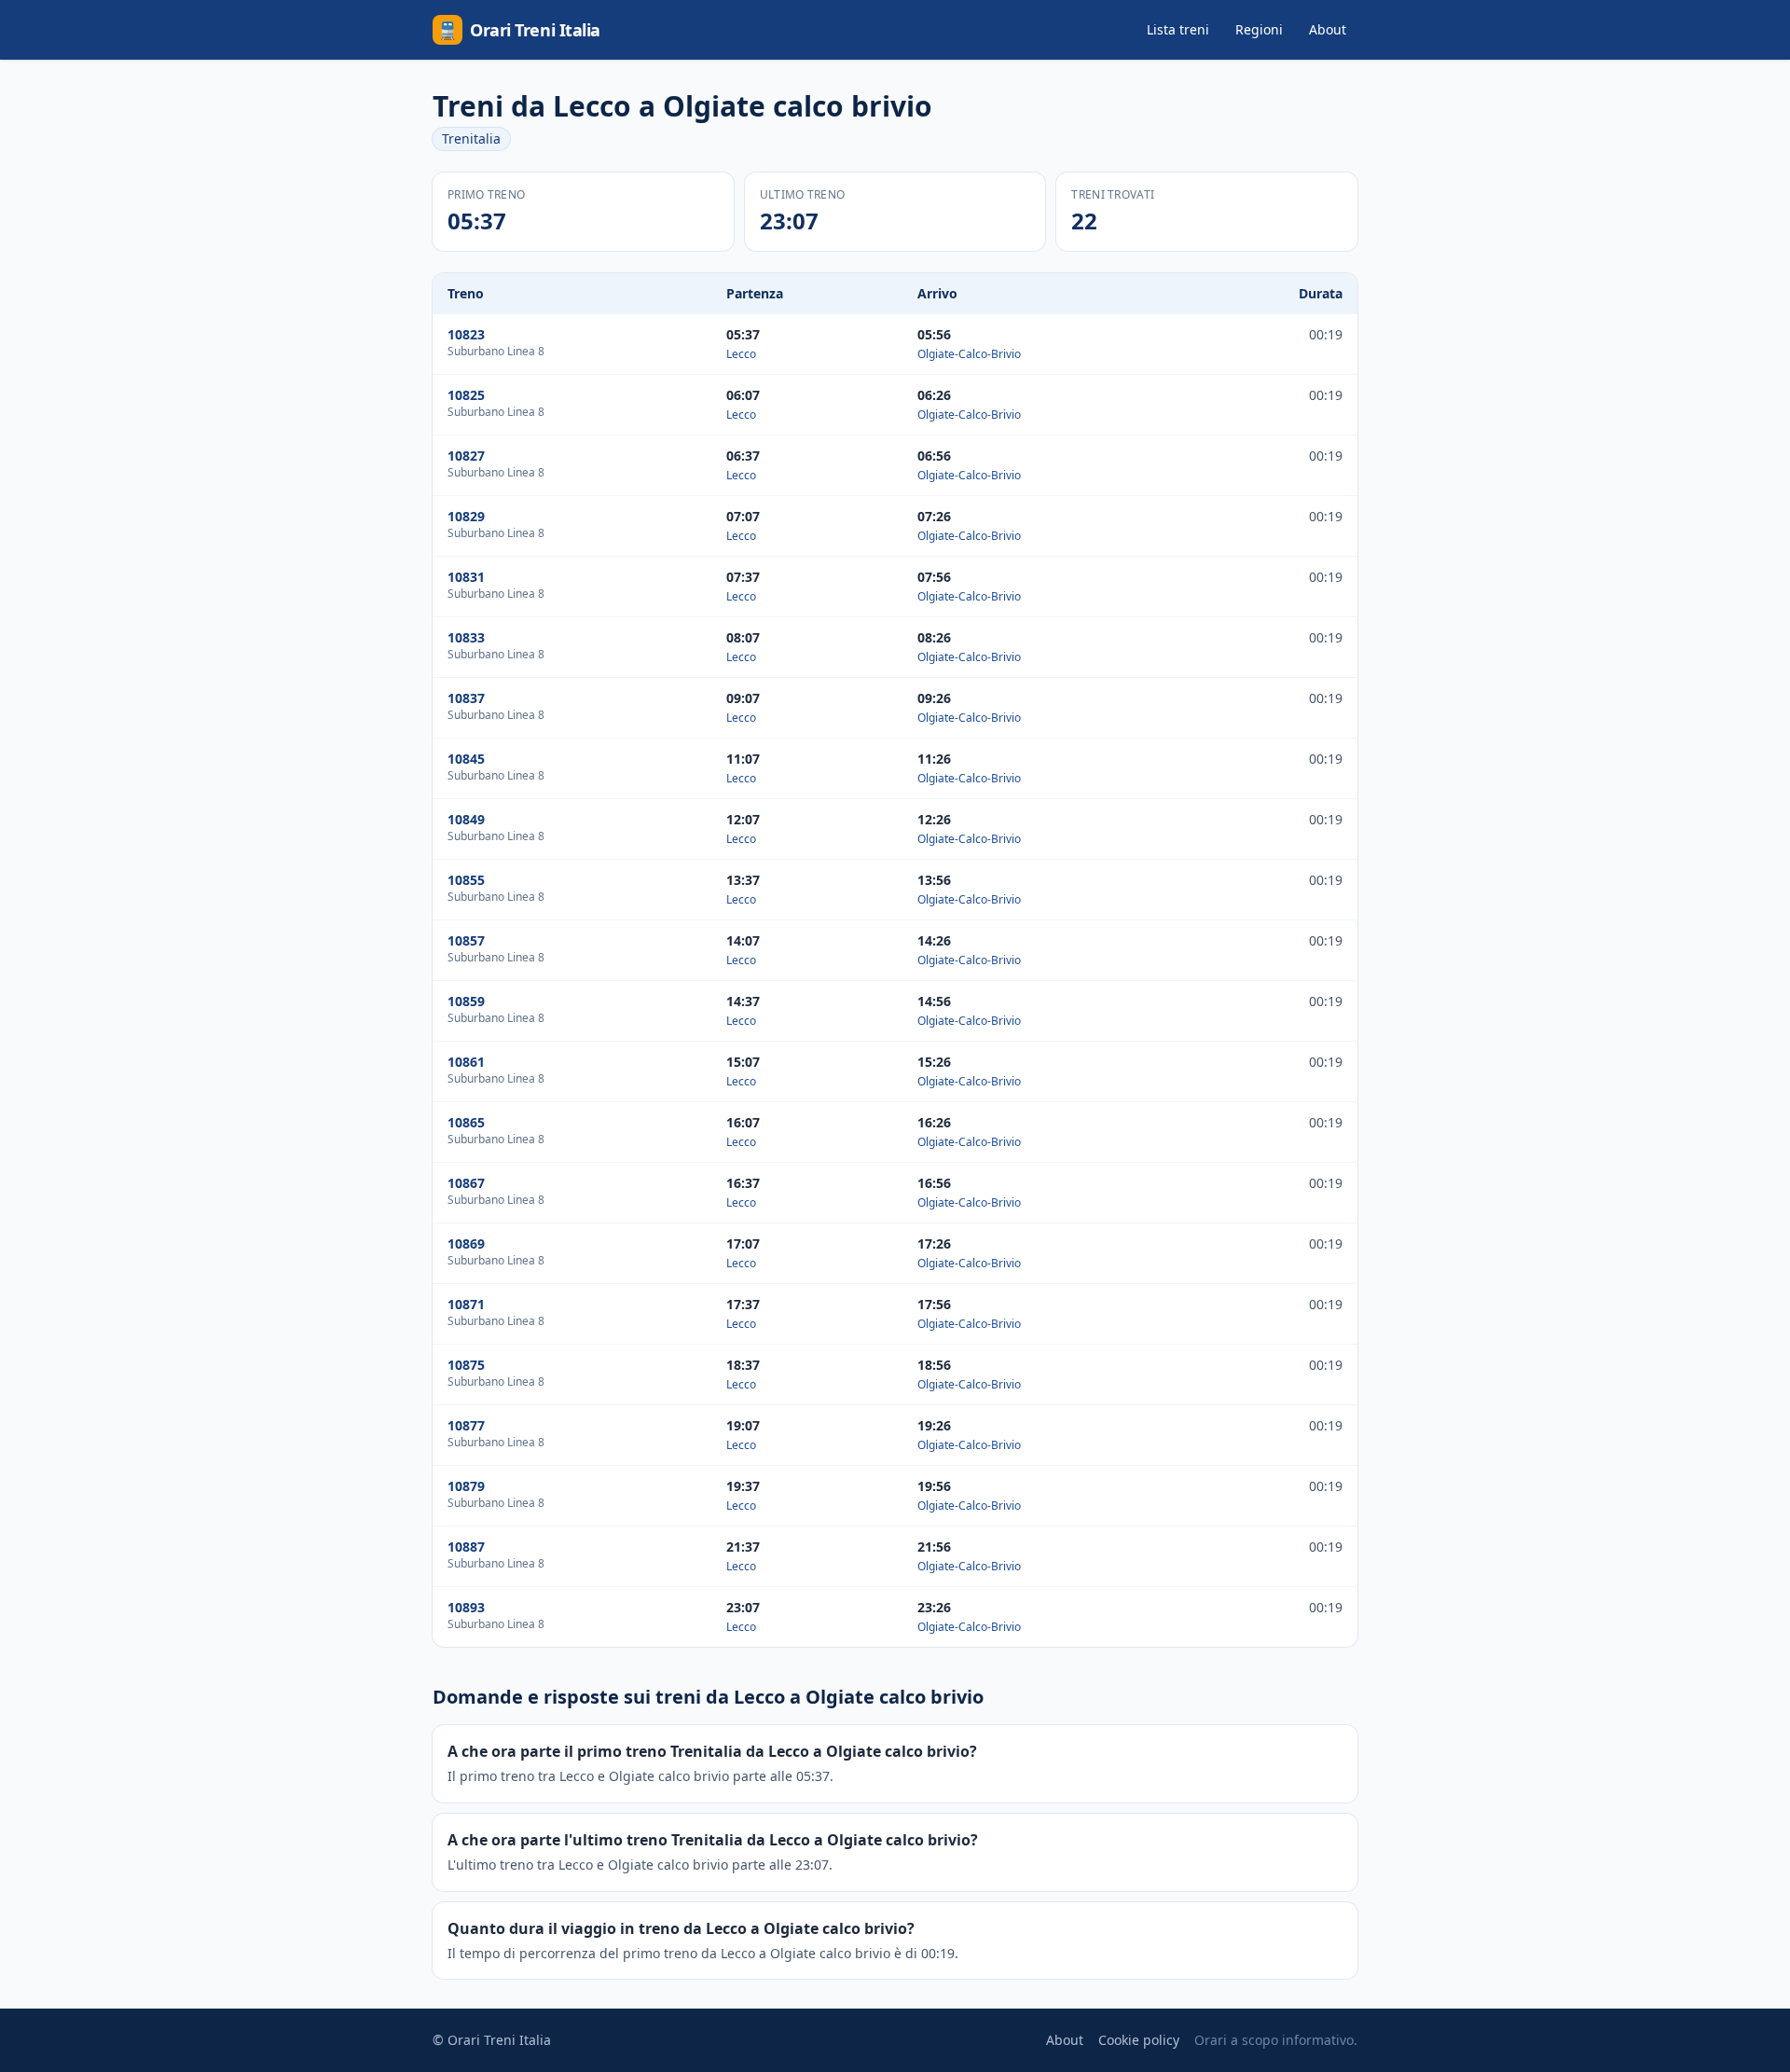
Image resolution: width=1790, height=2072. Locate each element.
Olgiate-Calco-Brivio (969, 354)
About (1328, 29)
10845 (466, 759)
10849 (466, 819)
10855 (466, 880)
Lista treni (1178, 29)
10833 (466, 637)
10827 (466, 456)
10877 (466, 1425)
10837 (466, 698)
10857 (466, 940)
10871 (466, 1304)
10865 (466, 1122)
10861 (466, 1062)
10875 (466, 1365)
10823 (466, 334)
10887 (466, 1547)
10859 (466, 1001)
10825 (466, 395)
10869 (466, 1243)
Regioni (1259, 29)
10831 (466, 577)
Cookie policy (1139, 2040)
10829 (466, 516)
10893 (466, 1607)
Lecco (741, 354)
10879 (466, 1486)
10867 (466, 1183)
